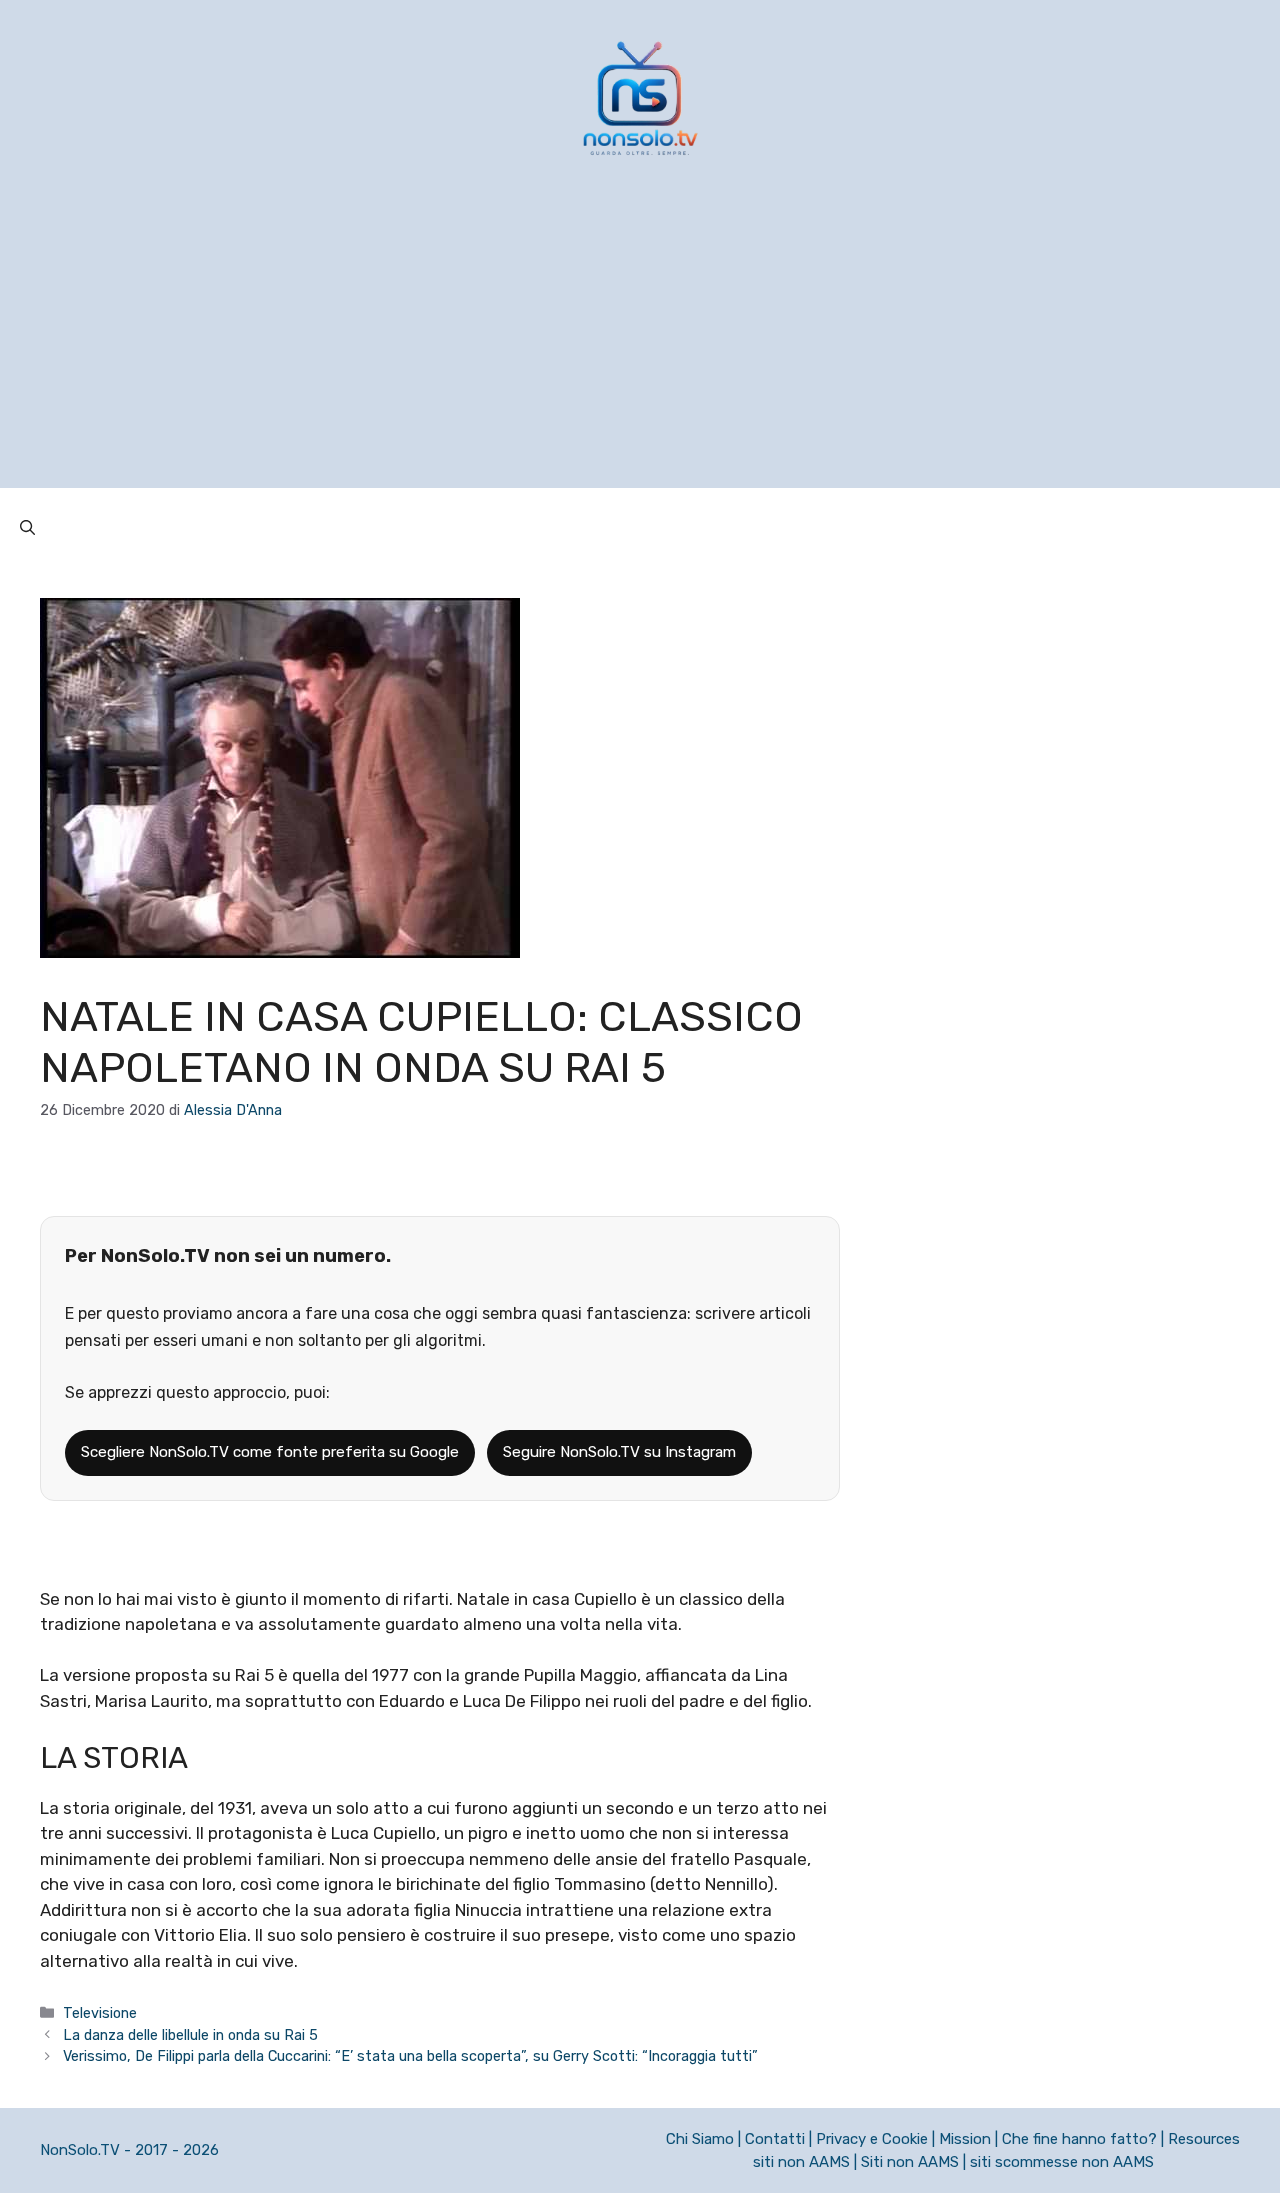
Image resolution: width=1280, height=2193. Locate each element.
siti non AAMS (801, 2162)
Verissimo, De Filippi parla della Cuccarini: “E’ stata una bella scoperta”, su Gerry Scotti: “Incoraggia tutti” (410, 2056)
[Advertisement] (640, 348)
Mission (965, 2139)
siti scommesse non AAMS (1062, 2162)
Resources (1204, 2139)
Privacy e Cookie (872, 2139)
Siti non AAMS (910, 2162)
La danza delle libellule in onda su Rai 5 (190, 2035)
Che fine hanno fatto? (1079, 2139)
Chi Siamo (700, 2139)
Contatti (775, 2139)
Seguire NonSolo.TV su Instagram (619, 1452)
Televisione (100, 2013)
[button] (27, 528)
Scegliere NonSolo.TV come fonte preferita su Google (270, 1452)
